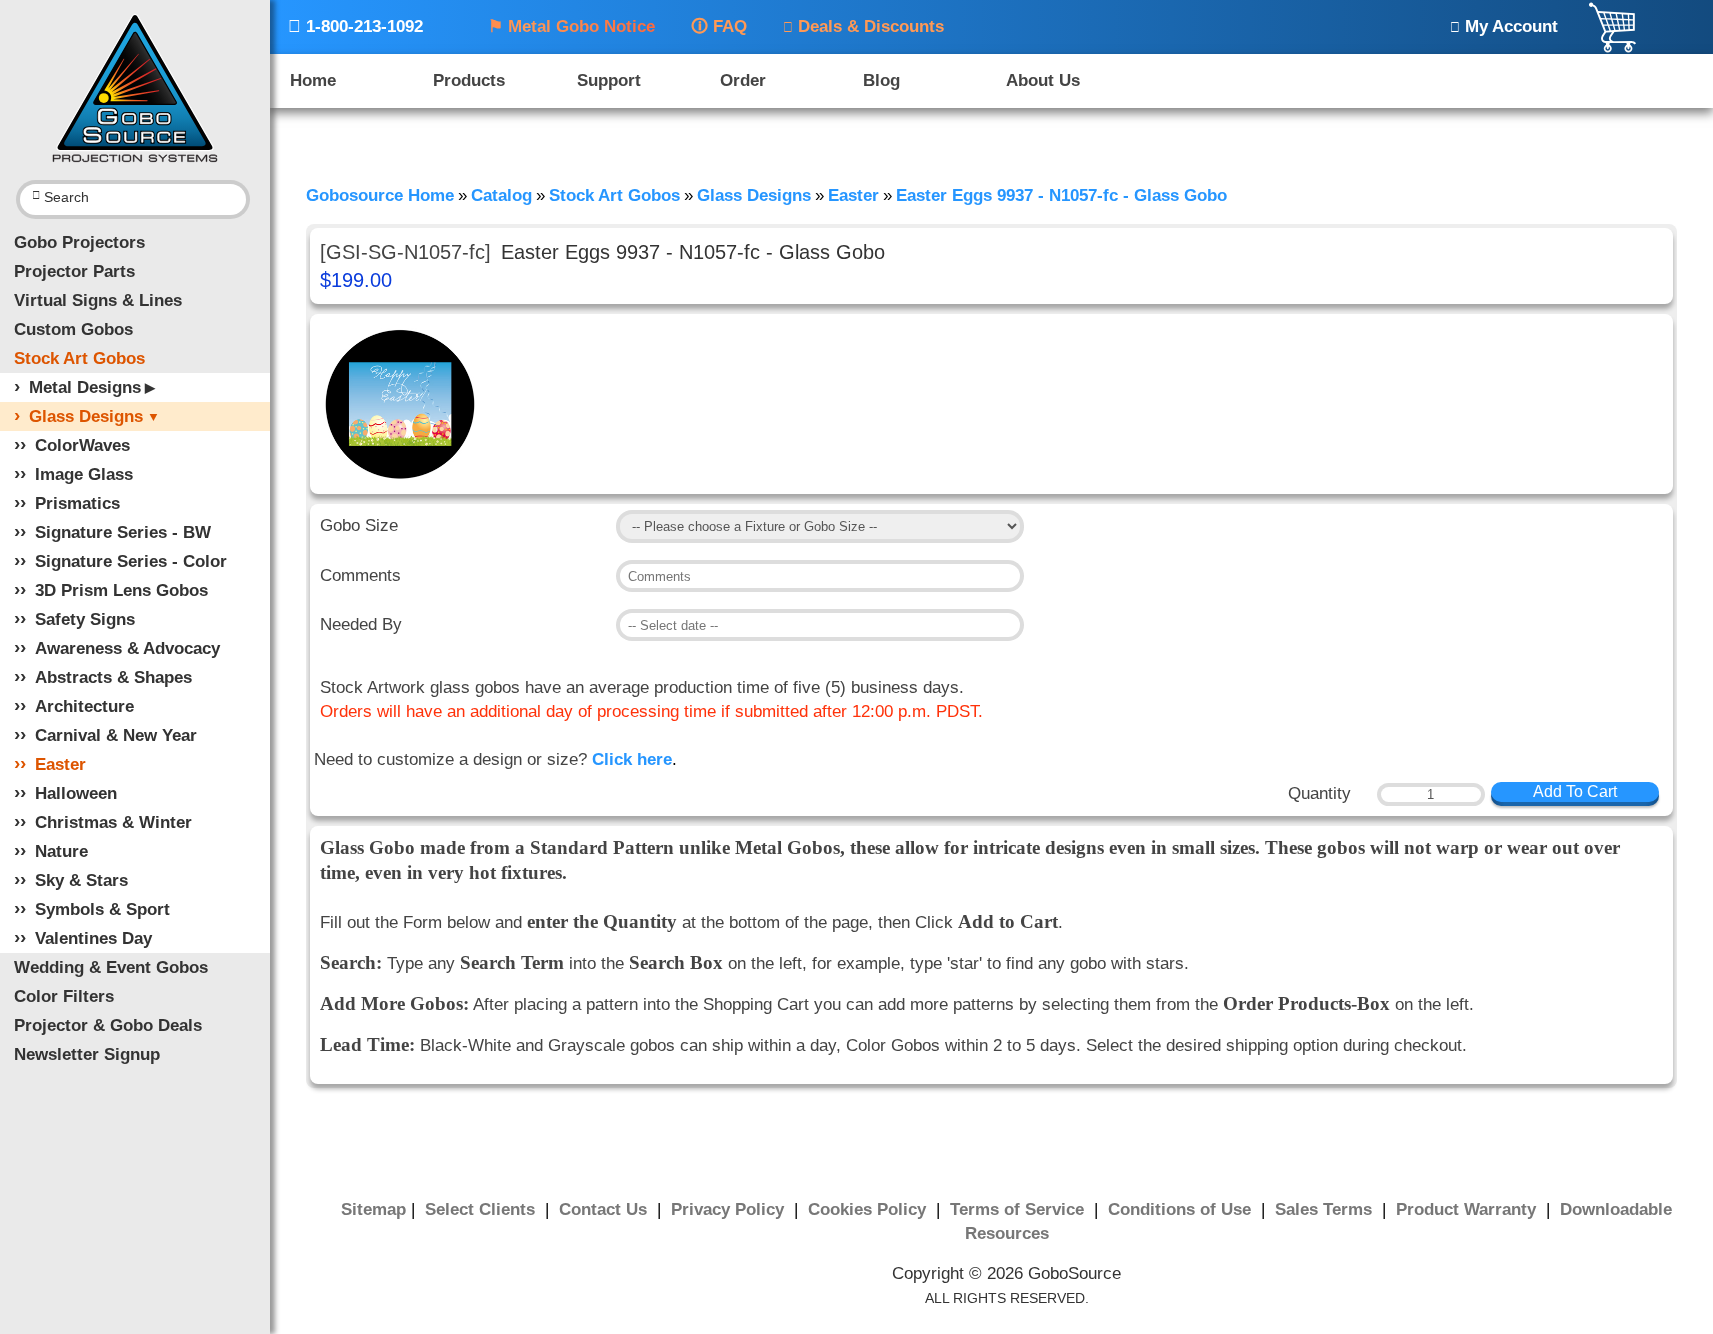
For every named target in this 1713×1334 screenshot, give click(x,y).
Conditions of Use (1182, 1209)
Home (313, 80)
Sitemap (373, 1209)
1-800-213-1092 (355, 26)
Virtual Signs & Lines (98, 300)
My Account (1504, 26)
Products (469, 80)
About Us (1043, 80)
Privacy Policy (730, 1209)
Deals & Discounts (863, 26)
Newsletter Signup (87, 1054)
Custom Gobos (73, 329)
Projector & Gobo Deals (108, 1025)
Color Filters (64, 996)
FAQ (719, 26)
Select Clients (482, 1209)
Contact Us (605, 1209)
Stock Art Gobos (79, 358)
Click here (632, 759)
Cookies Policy (869, 1209)
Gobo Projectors (79, 242)
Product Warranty (1468, 1209)
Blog (881, 80)
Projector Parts (74, 271)
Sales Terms (1326, 1209)
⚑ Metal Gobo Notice (571, 26)
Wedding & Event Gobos (111, 967)
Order (743, 80)
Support (609, 80)
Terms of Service (1019, 1209)
